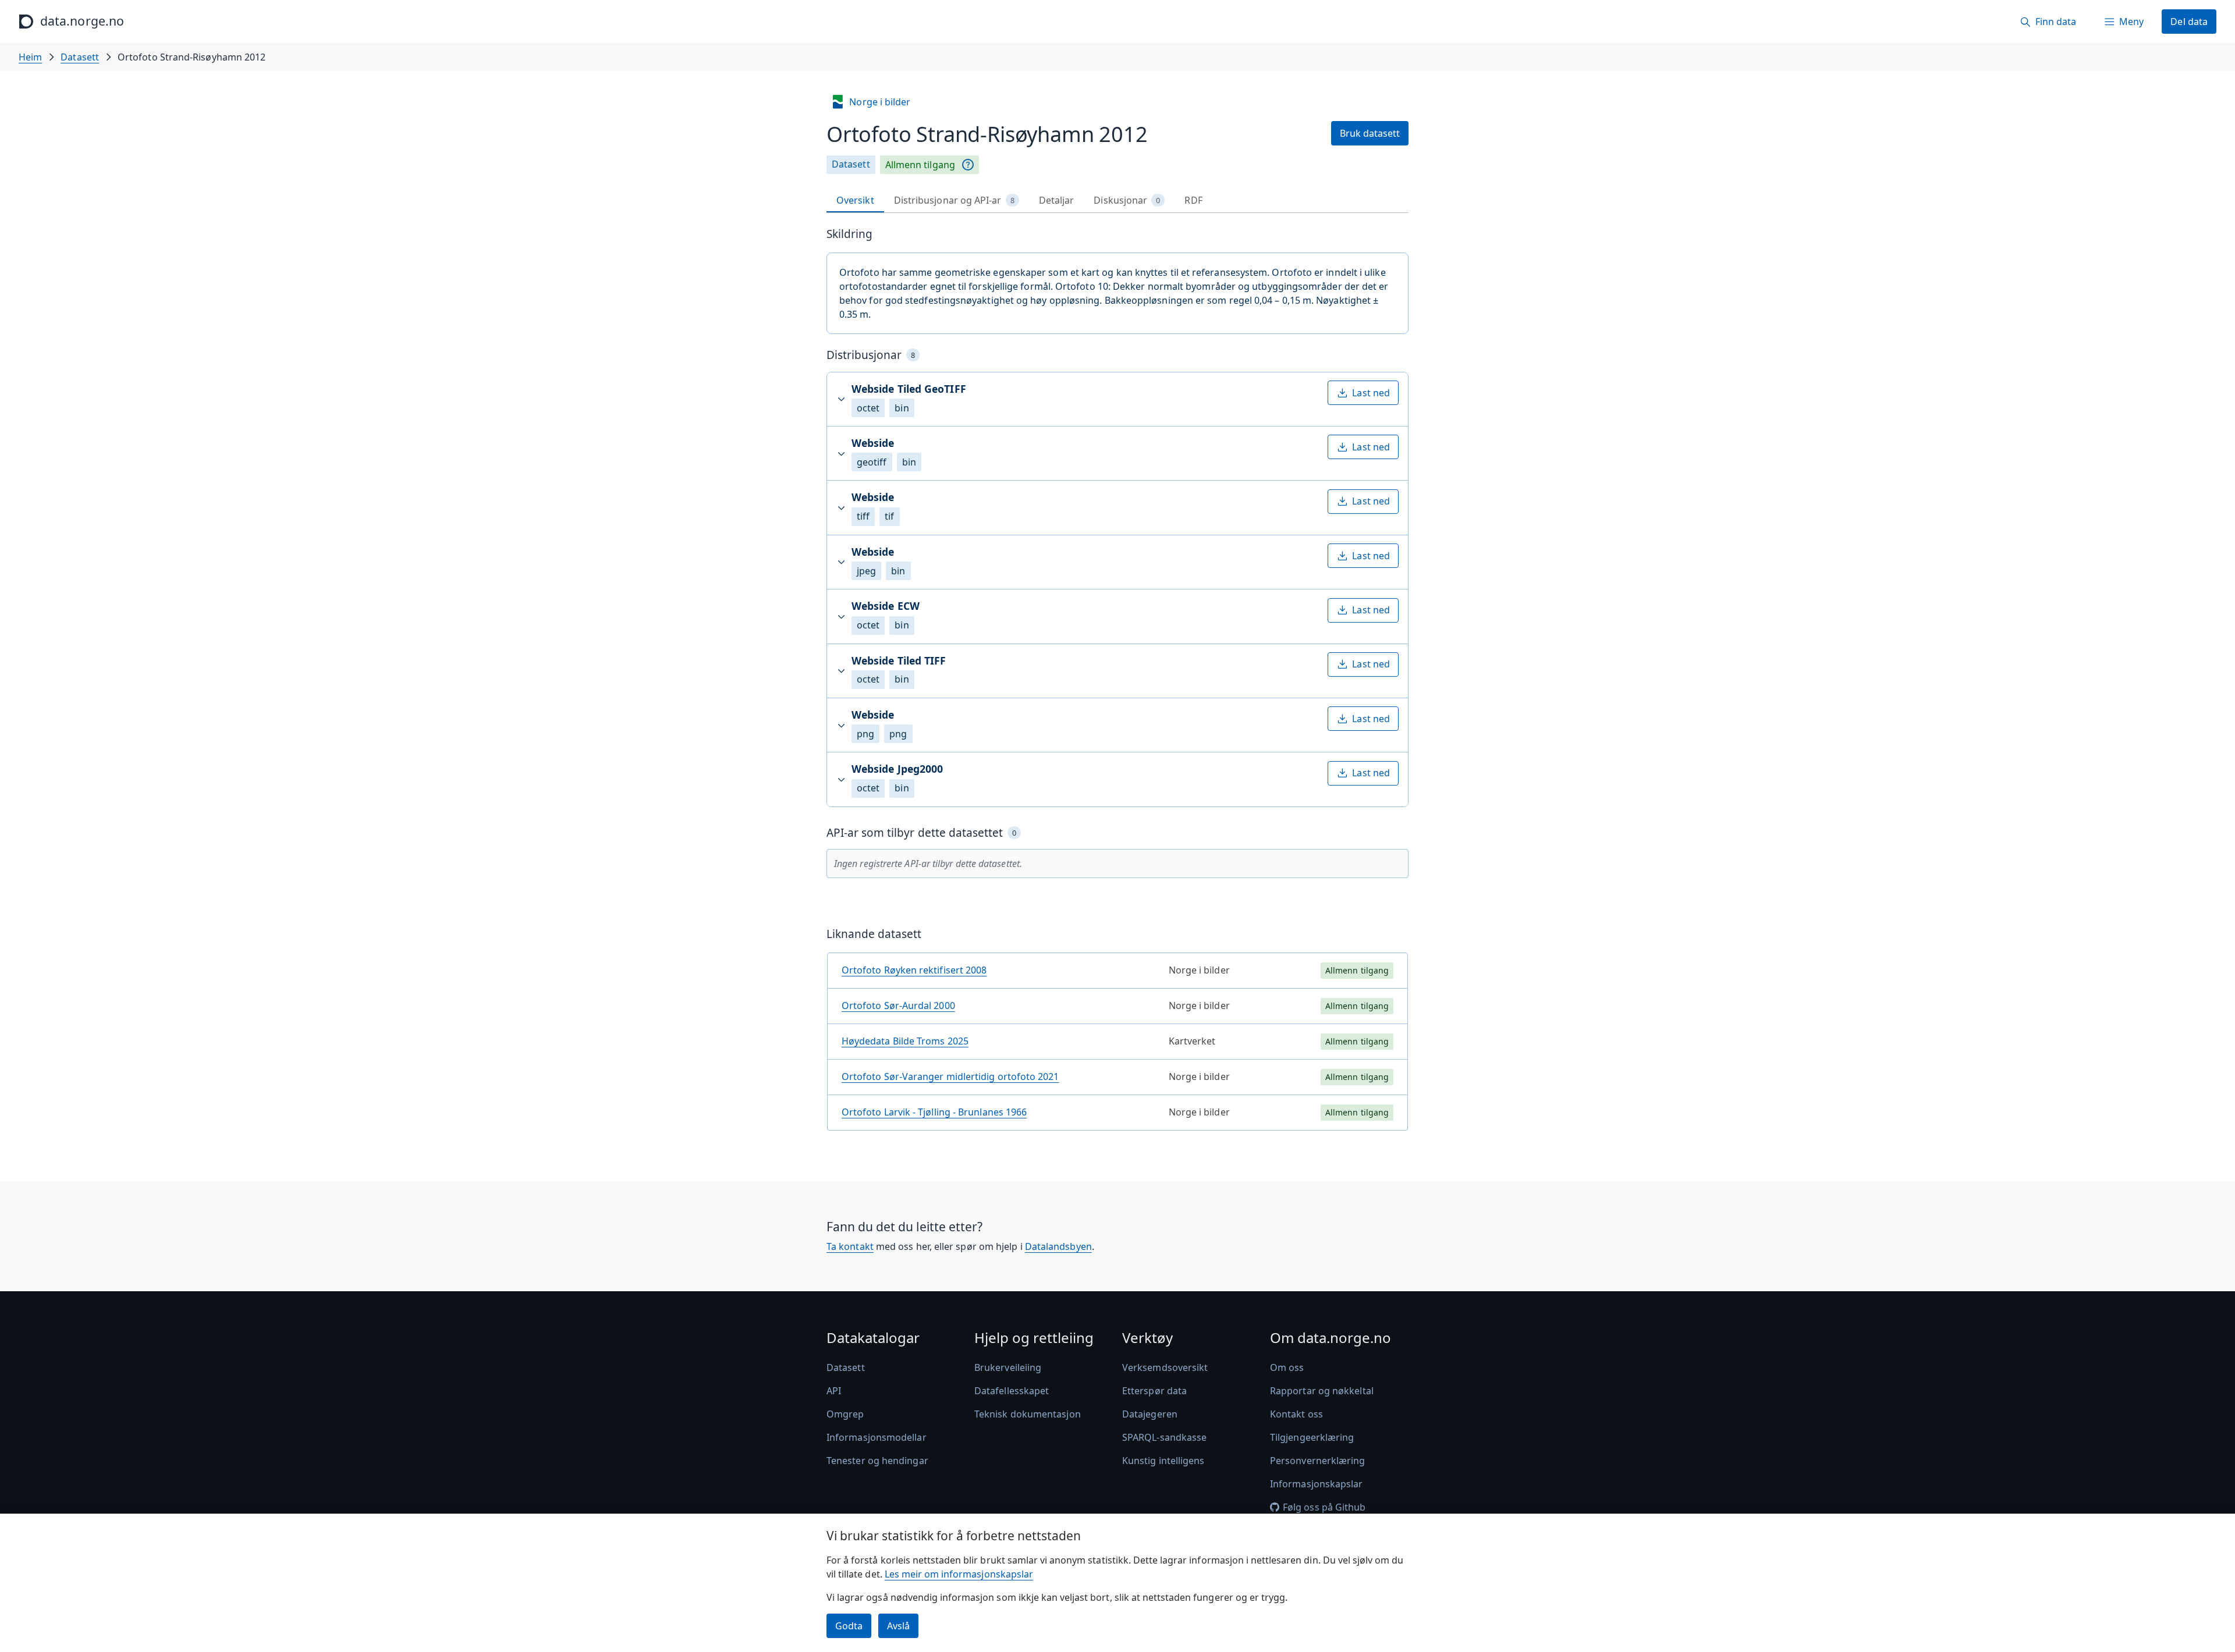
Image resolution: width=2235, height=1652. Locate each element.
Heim (30, 57)
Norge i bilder (880, 102)
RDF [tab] (1193, 200)
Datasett (80, 57)
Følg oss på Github (1324, 1507)
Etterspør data (1154, 1391)
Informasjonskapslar (1317, 1484)
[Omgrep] (968, 165)
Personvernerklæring (1318, 1461)
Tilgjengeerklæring (1312, 1437)
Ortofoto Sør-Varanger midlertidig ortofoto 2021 (950, 1077)
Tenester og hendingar (877, 1461)
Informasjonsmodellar (877, 1437)
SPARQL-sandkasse (1164, 1437)
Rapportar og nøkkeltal (1322, 1391)
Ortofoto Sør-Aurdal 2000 (898, 1006)
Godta (849, 1626)
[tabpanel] (1117, 683)
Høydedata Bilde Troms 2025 (905, 1041)
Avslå (898, 1626)
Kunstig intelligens (1163, 1461)
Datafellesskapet (1012, 1391)
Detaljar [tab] (1057, 200)
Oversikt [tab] (855, 200)
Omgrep (845, 1414)
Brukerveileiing (1008, 1367)
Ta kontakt (850, 1246)
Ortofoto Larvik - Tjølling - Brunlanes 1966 (934, 1112)
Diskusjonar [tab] (1127, 200)
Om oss (1287, 1367)
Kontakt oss (1296, 1414)
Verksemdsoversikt (1165, 1367)
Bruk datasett (1370, 133)
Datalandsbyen (1058, 1246)
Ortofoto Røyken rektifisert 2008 (914, 970)
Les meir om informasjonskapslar (959, 1574)
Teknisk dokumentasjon (1028, 1414)
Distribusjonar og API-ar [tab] (954, 200)
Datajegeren (1150, 1414)
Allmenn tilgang (920, 165)
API (834, 1391)
